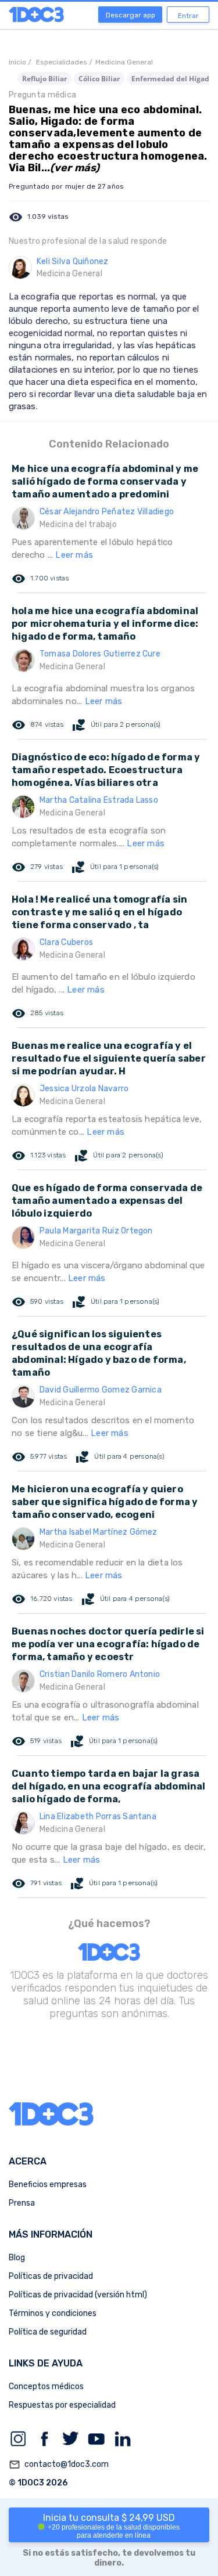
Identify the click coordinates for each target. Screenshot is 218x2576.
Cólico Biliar (99, 79)
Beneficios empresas (48, 2184)
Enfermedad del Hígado (172, 79)
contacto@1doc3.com (59, 2465)
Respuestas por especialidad (62, 2405)
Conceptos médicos (46, 2386)
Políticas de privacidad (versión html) (78, 2295)
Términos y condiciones (53, 2313)
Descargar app (131, 15)
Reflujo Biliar (44, 79)
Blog (17, 2258)
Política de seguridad (48, 2332)
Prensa (22, 2203)
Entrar (188, 16)
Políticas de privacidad (51, 2276)
